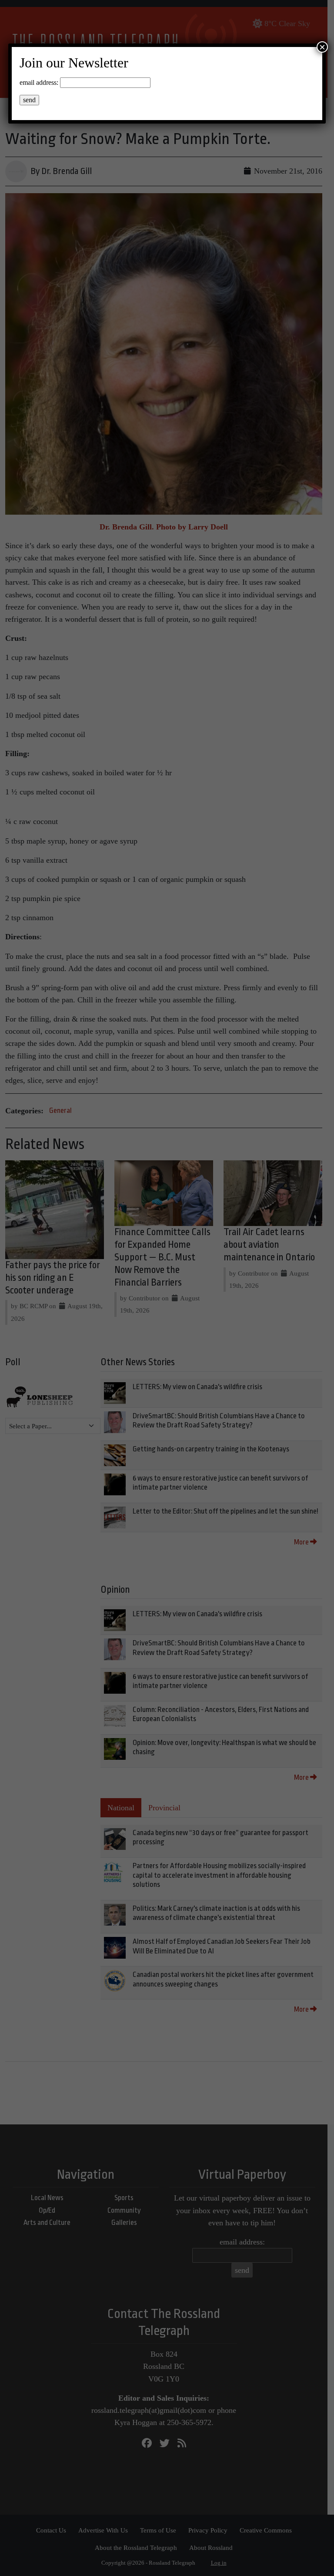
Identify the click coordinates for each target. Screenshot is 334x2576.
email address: (39, 82)
